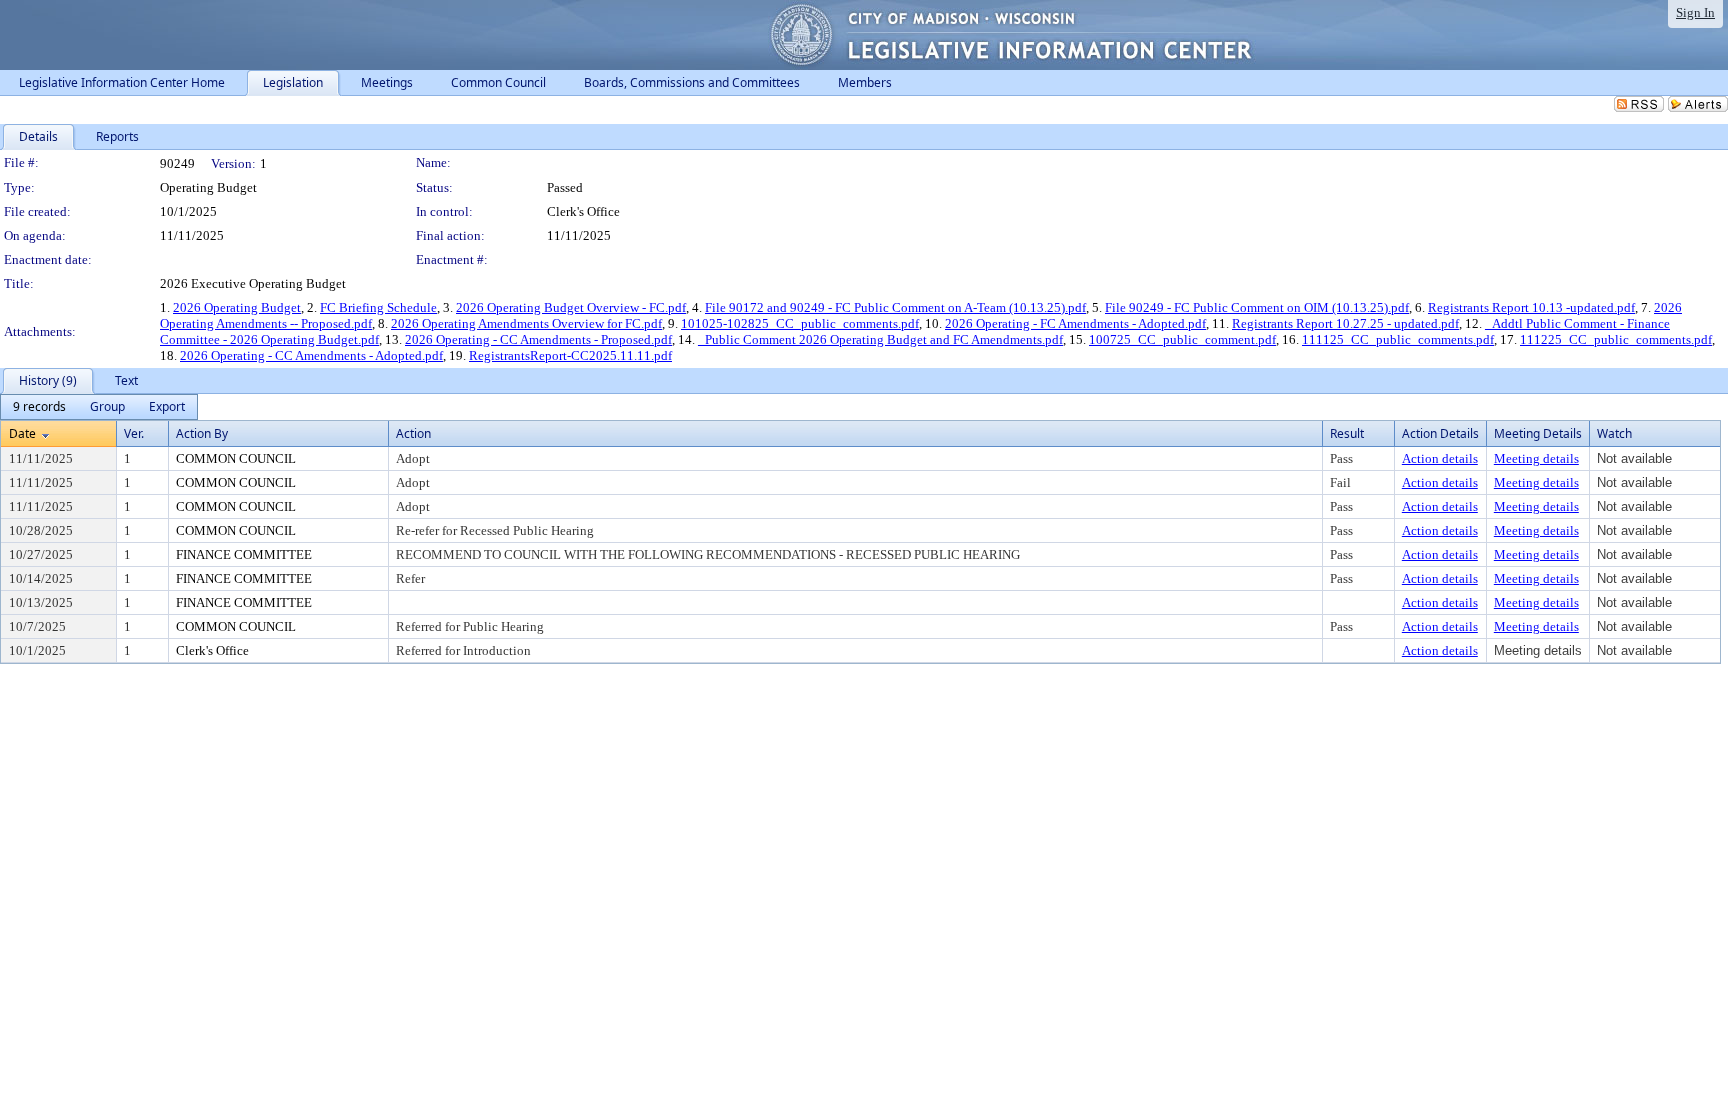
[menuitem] (39, 407)
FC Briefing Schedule (378, 307)
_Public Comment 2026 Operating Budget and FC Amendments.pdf (880, 339)
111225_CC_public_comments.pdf (1616, 339)
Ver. (134, 433)
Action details (1440, 458)
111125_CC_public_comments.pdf (1398, 339)
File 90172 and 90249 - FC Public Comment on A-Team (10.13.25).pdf (895, 307)
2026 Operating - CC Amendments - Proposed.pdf (538, 339)
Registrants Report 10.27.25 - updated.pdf (1345, 323)
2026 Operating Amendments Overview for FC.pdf (526, 323)
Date (22, 433)
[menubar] (99, 407)
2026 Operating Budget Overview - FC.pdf (571, 307)
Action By (202, 433)
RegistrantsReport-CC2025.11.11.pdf (570, 355)
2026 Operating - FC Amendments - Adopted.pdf (1075, 323)
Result (1347, 433)
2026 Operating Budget (237, 307)
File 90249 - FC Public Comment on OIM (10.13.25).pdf (1257, 307)
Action (413, 433)
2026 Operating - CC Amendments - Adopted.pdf (311, 355)
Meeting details (1536, 458)
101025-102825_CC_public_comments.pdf (800, 323)
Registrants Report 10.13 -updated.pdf (1531, 307)
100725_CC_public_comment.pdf (1182, 339)
